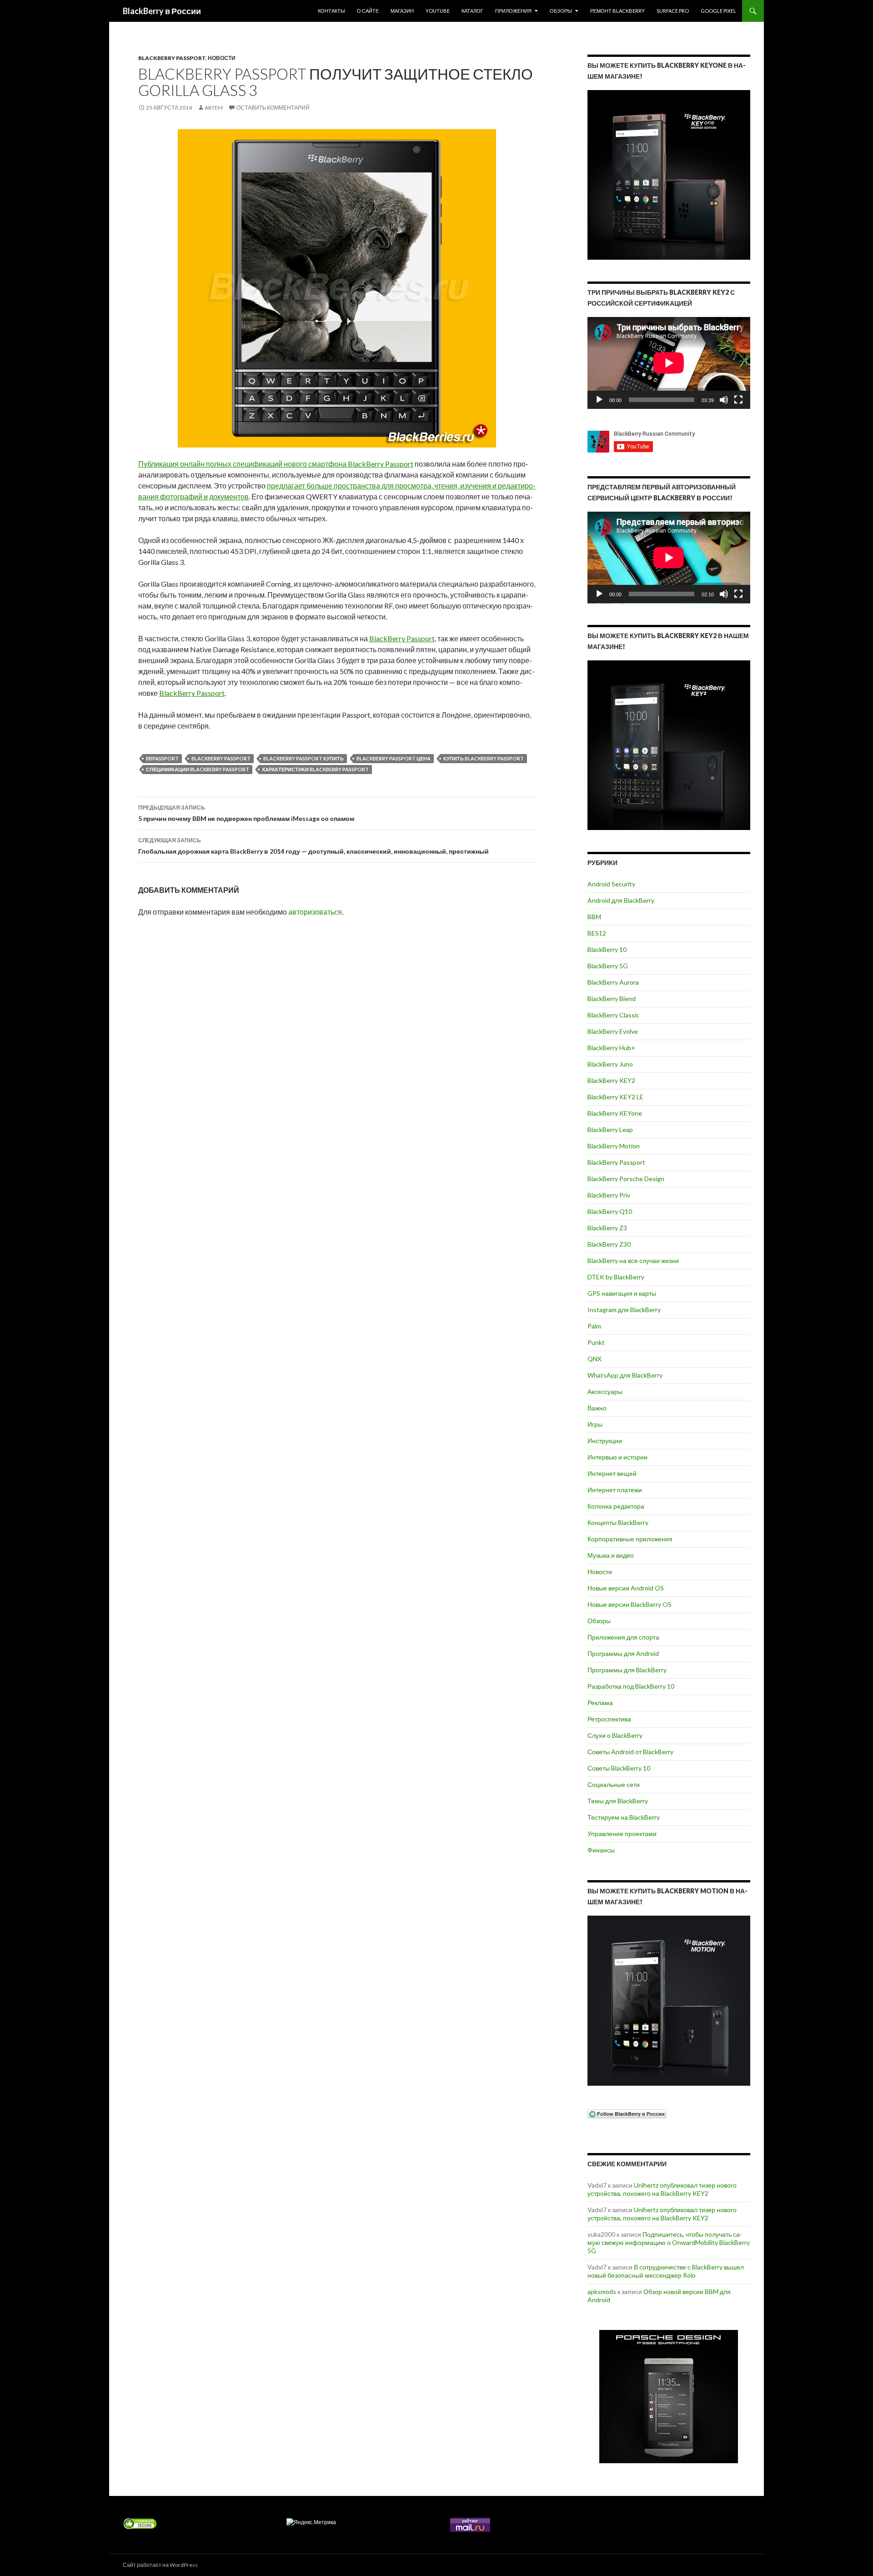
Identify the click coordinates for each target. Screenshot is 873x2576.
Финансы (601, 1850)
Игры (595, 1424)
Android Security (611, 884)
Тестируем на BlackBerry (624, 1817)
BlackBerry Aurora (613, 982)
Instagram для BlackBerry (624, 1310)
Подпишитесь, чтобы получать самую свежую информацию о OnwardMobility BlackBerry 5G (669, 2242)
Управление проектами (622, 1834)
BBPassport (162, 758)
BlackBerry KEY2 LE (615, 1097)
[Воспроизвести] (599, 400)
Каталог (472, 11)
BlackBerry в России (162, 11)
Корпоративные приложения (630, 1539)
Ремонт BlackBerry (617, 11)
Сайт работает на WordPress (160, 2565)
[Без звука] (724, 400)
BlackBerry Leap (610, 1130)
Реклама (600, 1703)
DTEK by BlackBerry (616, 1277)
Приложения (513, 11)
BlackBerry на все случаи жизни (633, 1260)
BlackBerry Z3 (607, 1228)
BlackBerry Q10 (610, 1211)
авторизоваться (315, 912)
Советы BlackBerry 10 (619, 1768)
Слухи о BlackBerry (615, 1735)
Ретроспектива (609, 1719)
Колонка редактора (616, 1506)
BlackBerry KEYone (615, 1113)
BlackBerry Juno (610, 1064)
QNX (595, 1359)
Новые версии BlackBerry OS (630, 1604)
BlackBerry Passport (172, 58)
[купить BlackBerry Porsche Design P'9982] (669, 2397)
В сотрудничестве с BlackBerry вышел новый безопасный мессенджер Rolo (666, 2271)
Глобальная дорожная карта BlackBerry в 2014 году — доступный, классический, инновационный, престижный (314, 846)
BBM (594, 917)
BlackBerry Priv (609, 1195)
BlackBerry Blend (612, 999)
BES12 (597, 933)
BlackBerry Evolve (613, 1031)
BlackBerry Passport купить (304, 758)
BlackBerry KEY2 (611, 1080)
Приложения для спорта (623, 1637)
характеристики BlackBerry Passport (315, 769)
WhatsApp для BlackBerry (625, 1375)
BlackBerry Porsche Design (626, 1179)
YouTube (438, 11)
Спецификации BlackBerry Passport (198, 769)
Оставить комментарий (273, 108)
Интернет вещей (612, 1473)
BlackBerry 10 (607, 949)
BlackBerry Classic (613, 1015)
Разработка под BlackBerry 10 (631, 1686)
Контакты (331, 11)
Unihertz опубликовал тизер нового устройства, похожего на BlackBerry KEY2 (662, 2189)
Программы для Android (623, 1653)
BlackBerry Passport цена (394, 758)
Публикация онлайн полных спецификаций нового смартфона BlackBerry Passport (276, 464)
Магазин (402, 11)
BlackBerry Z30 (609, 1244)
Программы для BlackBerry (627, 1670)
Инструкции (605, 1441)
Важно (597, 1408)
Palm (594, 1326)
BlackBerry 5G (608, 966)
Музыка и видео (611, 1555)
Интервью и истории (617, 1457)
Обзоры (561, 11)
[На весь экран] (738, 400)
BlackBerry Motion (614, 1146)
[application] (669, 363)
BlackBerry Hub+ (611, 1048)
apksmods (602, 2292)
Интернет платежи (615, 1490)
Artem (214, 108)
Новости (222, 58)
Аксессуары (605, 1391)
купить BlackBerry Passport (484, 758)
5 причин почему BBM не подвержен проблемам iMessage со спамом (246, 813)
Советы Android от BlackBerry (630, 1752)
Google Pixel (718, 11)
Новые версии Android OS (626, 1588)
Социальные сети (614, 1784)
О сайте (368, 11)
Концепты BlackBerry (618, 1522)
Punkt (596, 1342)
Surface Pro (673, 11)
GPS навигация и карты (622, 1293)
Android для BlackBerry (621, 900)
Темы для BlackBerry (618, 1801)
